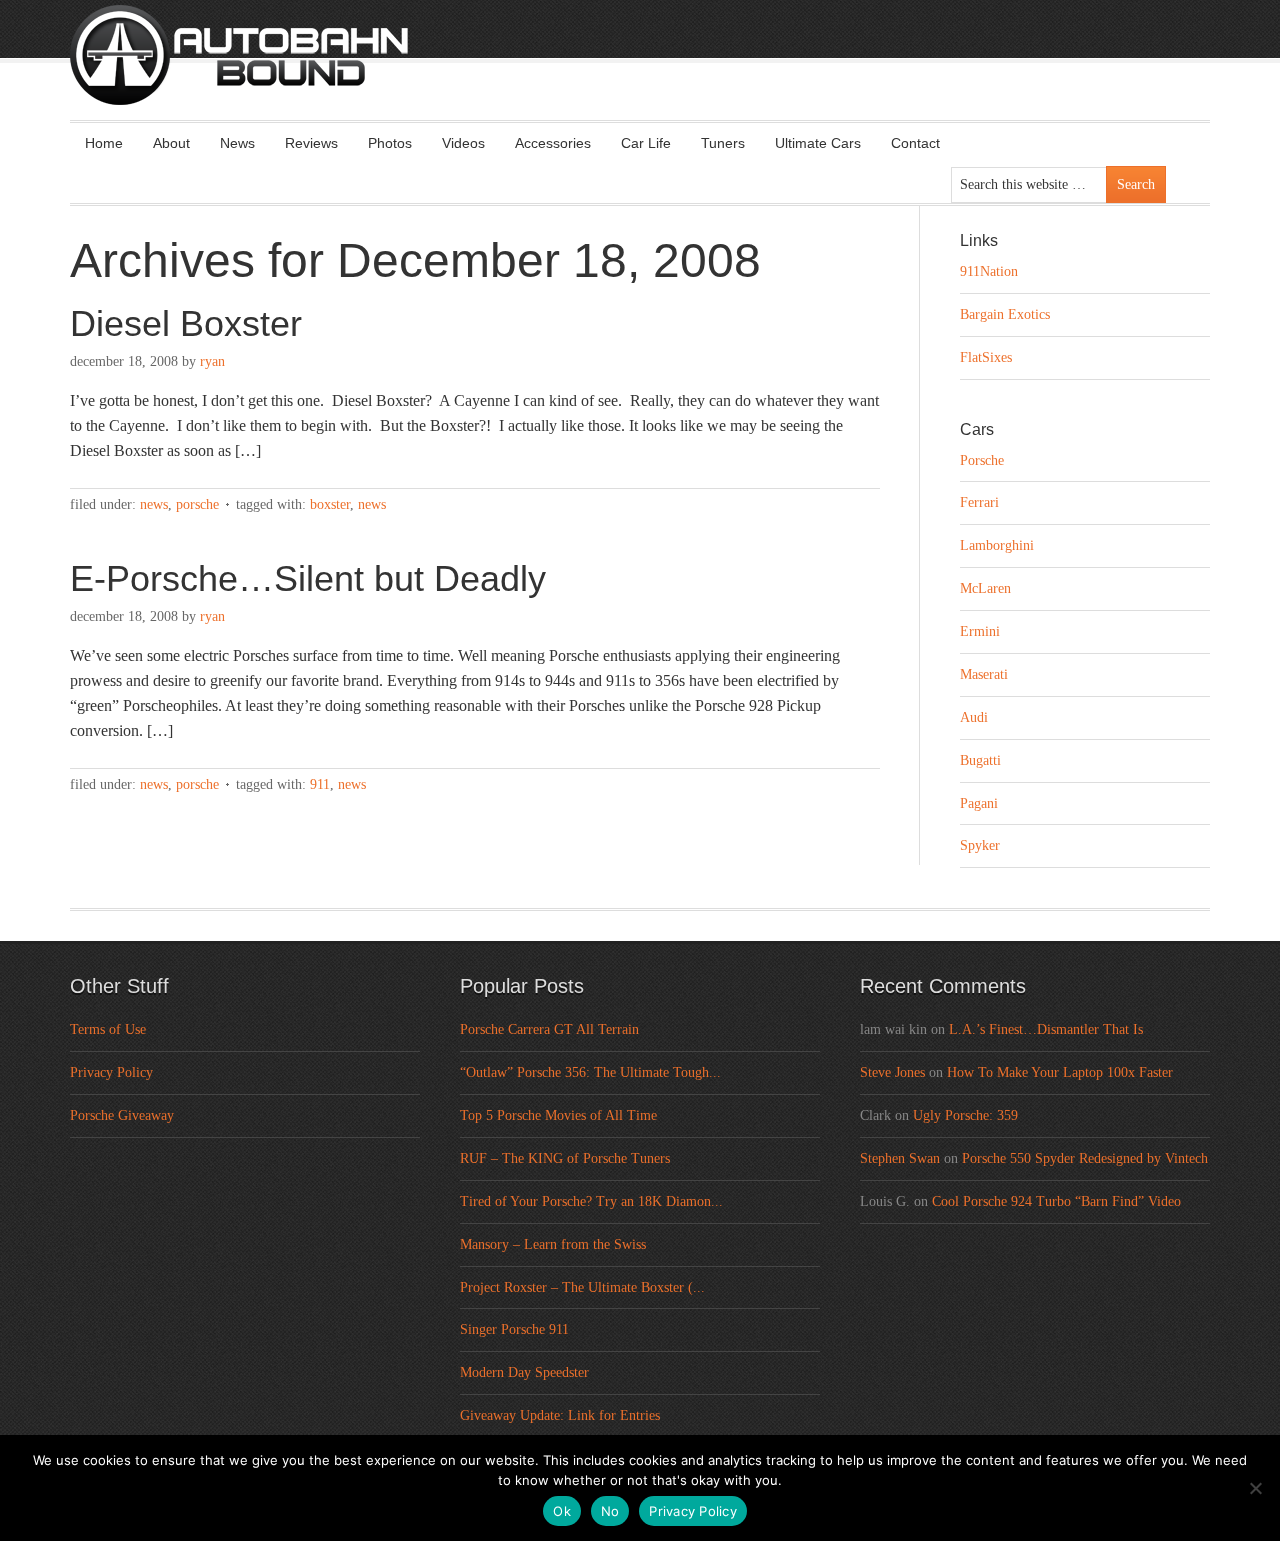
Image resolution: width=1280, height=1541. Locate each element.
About (171, 143)
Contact (915, 143)
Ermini (980, 631)
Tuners (723, 143)
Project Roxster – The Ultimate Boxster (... (582, 1287)
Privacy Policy (111, 1072)
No (610, 1511)
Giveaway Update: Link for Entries (560, 1415)
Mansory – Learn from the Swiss (553, 1244)
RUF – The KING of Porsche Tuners (565, 1158)
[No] (1255, 1488)
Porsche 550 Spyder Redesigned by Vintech (1085, 1158)
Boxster (330, 504)
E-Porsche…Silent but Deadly (308, 578)
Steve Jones (892, 1072)
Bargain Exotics (1005, 314)
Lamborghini (997, 545)
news (372, 504)
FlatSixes (986, 357)
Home (104, 143)
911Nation (989, 271)
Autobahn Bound (672, 72)
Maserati (984, 674)
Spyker (980, 845)
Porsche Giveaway (122, 1115)
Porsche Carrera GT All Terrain (549, 1029)
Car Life (646, 143)
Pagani (979, 803)
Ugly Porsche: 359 (965, 1115)
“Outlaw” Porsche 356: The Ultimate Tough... (590, 1072)
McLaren (985, 588)
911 (320, 784)
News (237, 143)
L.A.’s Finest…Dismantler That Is (1046, 1029)
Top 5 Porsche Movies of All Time (558, 1115)
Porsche (197, 504)
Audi (974, 717)
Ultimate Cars (818, 143)
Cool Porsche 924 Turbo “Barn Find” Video (1056, 1201)
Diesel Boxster (186, 323)
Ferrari (979, 502)
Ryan (212, 361)
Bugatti (980, 760)
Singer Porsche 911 (514, 1329)
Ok (562, 1511)
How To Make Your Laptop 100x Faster (1060, 1072)
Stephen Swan (900, 1158)
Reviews (311, 143)
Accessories (553, 143)
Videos (463, 143)
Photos (390, 143)
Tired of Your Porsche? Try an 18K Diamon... (591, 1201)
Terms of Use (108, 1029)
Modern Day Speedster (524, 1372)
